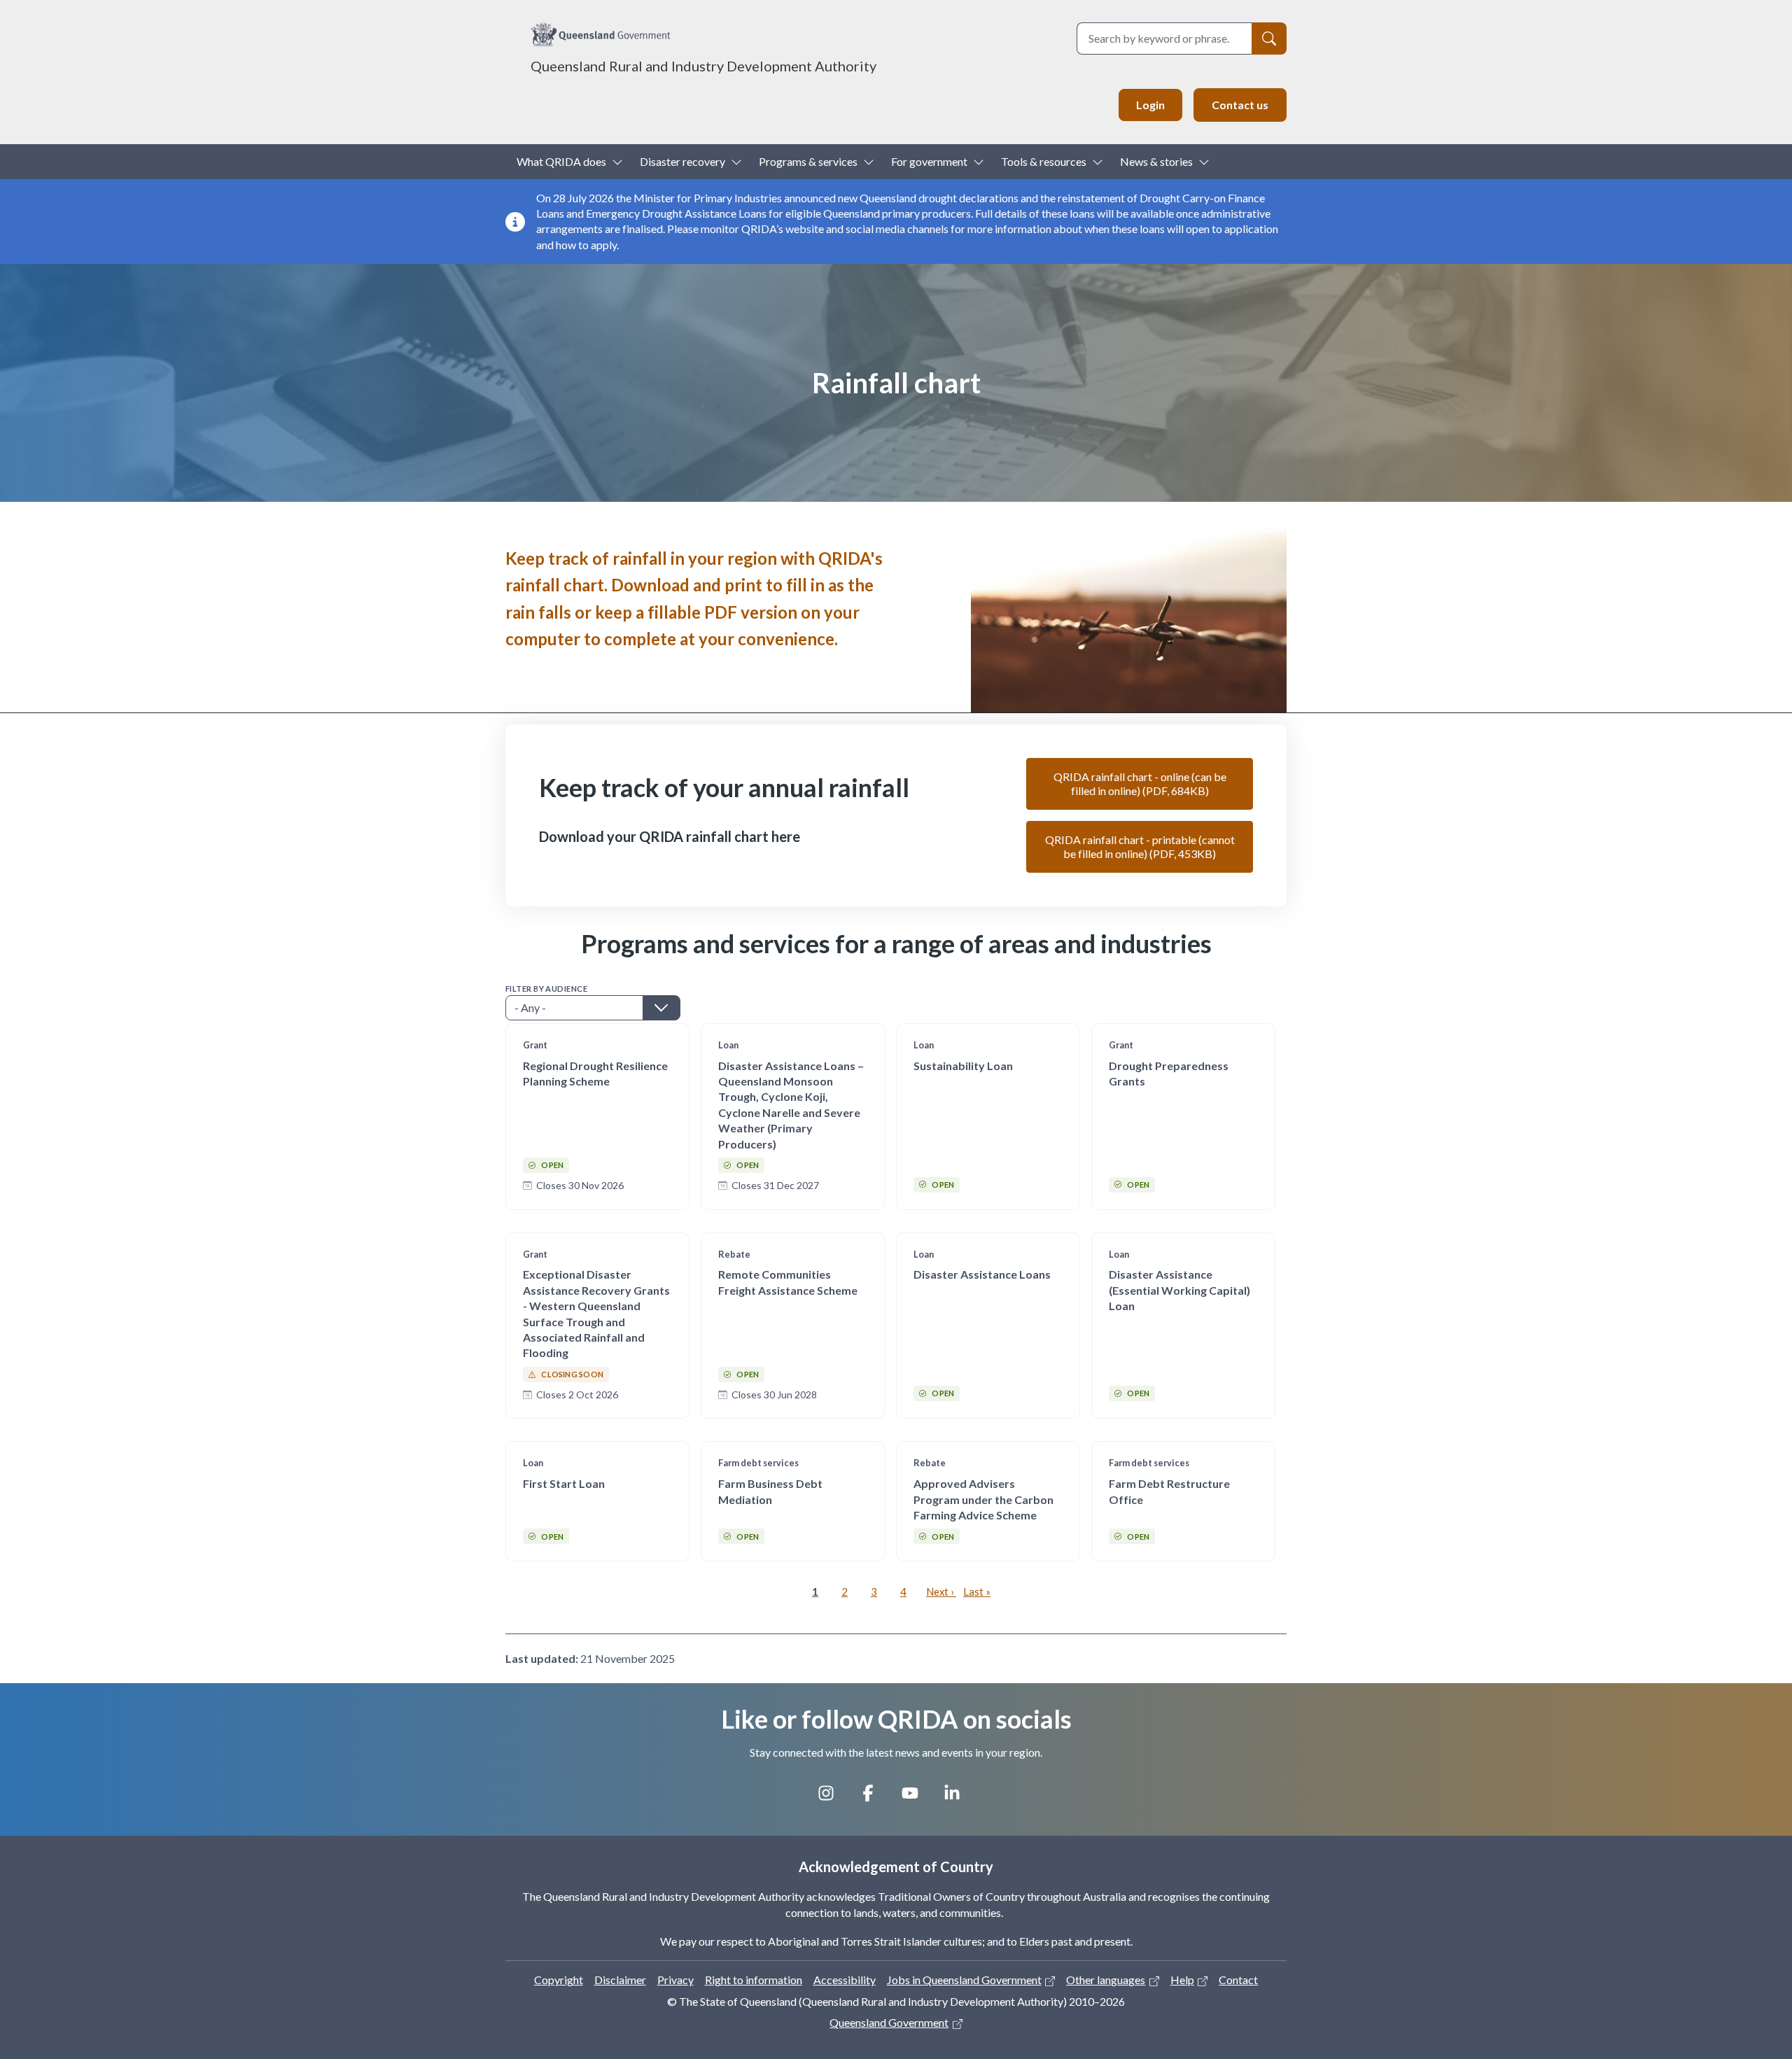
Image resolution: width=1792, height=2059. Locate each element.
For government (929, 161)
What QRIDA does (561, 161)
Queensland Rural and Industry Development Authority (703, 66)
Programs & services (808, 161)
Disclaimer (620, 1980)
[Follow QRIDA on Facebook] (875, 1798)
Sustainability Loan (963, 1066)
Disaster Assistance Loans (982, 1274)
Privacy (675, 1980)
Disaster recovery (682, 161)
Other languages (1106, 1980)
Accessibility (845, 1980)
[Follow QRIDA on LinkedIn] (959, 1798)
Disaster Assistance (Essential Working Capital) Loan (1179, 1290)
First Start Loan (564, 1483)
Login (1150, 105)
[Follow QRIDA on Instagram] (833, 1798)
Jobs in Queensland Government (964, 1980)
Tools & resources (1044, 161)
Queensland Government (889, 2022)
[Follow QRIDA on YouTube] (917, 1798)
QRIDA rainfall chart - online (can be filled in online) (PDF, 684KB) (1140, 783)
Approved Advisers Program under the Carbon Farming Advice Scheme (983, 1499)
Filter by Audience (546, 989)
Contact (1238, 1980)
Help (1182, 1980)
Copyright (559, 1980)
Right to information (754, 1980)
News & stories (1156, 161)
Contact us (1240, 105)
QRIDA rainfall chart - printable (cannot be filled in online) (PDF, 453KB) (1140, 846)
